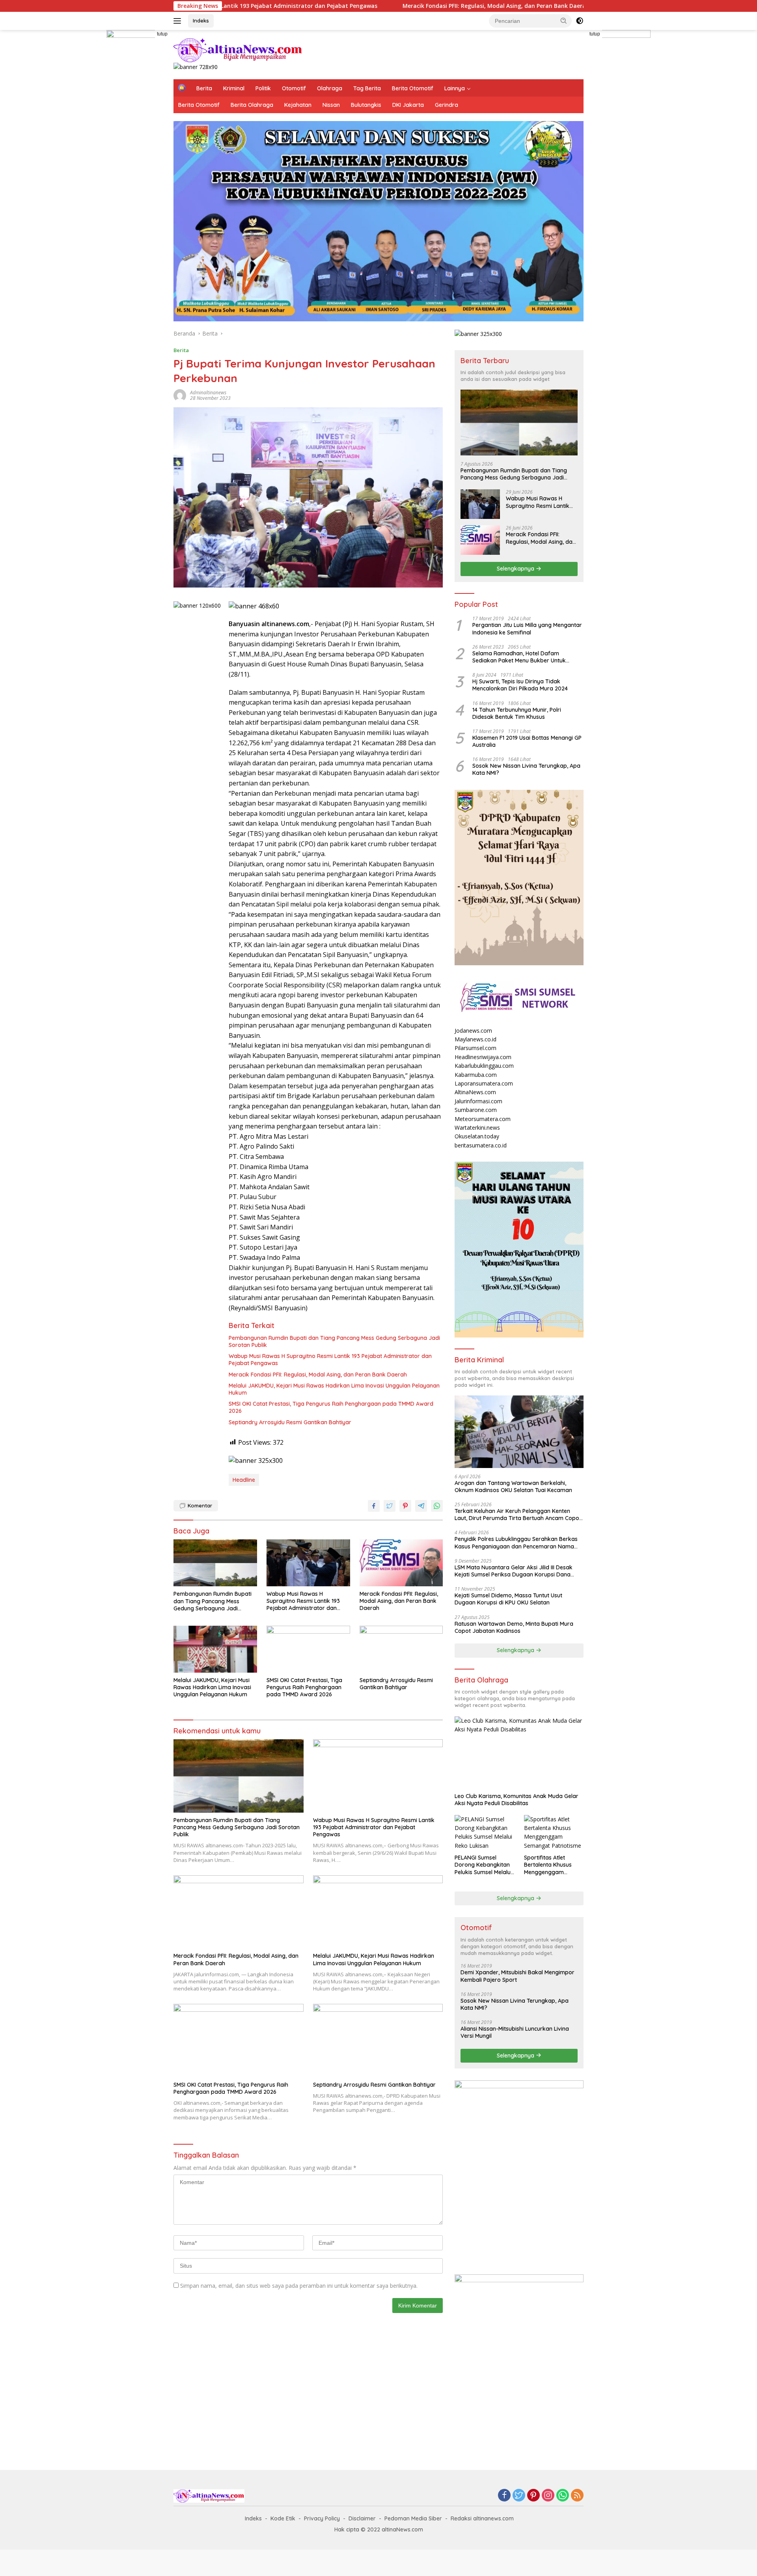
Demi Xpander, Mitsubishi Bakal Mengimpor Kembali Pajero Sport (517, 1976)
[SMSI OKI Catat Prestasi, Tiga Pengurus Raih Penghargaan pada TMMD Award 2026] (308, 1649)
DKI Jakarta (408, 105)
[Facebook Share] (374, 1506)
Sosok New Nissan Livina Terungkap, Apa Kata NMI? (526, 769)
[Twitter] (519, 2496)
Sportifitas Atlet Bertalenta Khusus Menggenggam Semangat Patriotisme (553, 1865)
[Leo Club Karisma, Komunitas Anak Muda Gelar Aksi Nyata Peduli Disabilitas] (519, 1753)
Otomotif (294, 88)
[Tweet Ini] (390, 1506)
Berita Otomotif (413, 88)
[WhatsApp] (563, 2496)
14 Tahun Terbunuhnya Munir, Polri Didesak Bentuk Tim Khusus (517, 713)
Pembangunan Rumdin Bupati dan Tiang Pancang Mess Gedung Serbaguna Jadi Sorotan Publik (334, 1341)
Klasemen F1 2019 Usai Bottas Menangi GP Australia (527, 741)
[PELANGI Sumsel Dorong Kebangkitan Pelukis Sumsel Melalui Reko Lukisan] (484, 1833)
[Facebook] (504, 2496)
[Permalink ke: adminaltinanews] (180, 395)
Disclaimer (362, 2518)
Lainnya (455, 88)
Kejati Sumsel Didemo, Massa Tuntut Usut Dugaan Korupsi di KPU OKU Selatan (508, 1599)
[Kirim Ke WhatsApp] (437, 1506)
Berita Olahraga (252, 105)
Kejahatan (298, 105)
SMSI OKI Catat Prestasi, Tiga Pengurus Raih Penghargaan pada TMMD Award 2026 (331, 1407)
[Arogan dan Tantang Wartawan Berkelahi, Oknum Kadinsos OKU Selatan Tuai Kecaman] (519, 1432)
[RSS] (577, 2496)
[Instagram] (548, 2496)
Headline (244, 1480)
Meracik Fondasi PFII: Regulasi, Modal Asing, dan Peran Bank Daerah (381, 6)
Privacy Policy (322, 2518)
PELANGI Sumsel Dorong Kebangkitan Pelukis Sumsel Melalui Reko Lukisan (483, 1865)
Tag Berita (367, 88)
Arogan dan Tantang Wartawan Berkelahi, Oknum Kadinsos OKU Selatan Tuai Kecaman (513, 1487)
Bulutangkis (366, 105)
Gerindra (447, 105)
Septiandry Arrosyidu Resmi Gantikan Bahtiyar (290, 1422)
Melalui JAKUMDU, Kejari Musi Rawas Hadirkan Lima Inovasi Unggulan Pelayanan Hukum (334, 1389)
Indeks (201, 21)
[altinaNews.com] (238, 49)
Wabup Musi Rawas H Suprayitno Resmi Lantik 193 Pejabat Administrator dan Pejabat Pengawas (330, 1360)
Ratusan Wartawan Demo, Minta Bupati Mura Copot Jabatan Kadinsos (514, 1627)
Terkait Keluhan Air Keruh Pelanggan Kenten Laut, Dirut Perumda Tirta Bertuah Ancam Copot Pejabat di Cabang (518, 1515)
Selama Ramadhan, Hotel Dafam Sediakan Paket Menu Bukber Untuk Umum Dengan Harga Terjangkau (519, 657)
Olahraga (330, 88)
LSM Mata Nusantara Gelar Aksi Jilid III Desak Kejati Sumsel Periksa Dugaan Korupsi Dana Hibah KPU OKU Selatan (514, 1571)
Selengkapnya (516, 569)
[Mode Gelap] (580, 21)
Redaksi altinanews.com (482, 2518)
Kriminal (234, 88)
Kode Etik (283, 2518)
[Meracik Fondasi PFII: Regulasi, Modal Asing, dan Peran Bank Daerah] (401, 1563)
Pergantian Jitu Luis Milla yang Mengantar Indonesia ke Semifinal (527, 629)
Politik (263, 88)
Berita (204, 88)
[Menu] (179, 21)
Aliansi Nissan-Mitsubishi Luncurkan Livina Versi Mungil (515, 2032)
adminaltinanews (208, 393)
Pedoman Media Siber (413, 2518)
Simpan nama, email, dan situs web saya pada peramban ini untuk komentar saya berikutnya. (299, 2286)
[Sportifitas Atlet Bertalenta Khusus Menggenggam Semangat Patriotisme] (554, 1833)
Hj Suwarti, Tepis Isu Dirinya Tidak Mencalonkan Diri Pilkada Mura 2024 (520, 685)
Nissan (331, 105)
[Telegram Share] (421, 1506)
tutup (162, 34)
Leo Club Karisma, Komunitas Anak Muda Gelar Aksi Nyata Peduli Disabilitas (516, 1800)
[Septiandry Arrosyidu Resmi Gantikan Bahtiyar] (401, 1649)
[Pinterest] (533, 2496)
